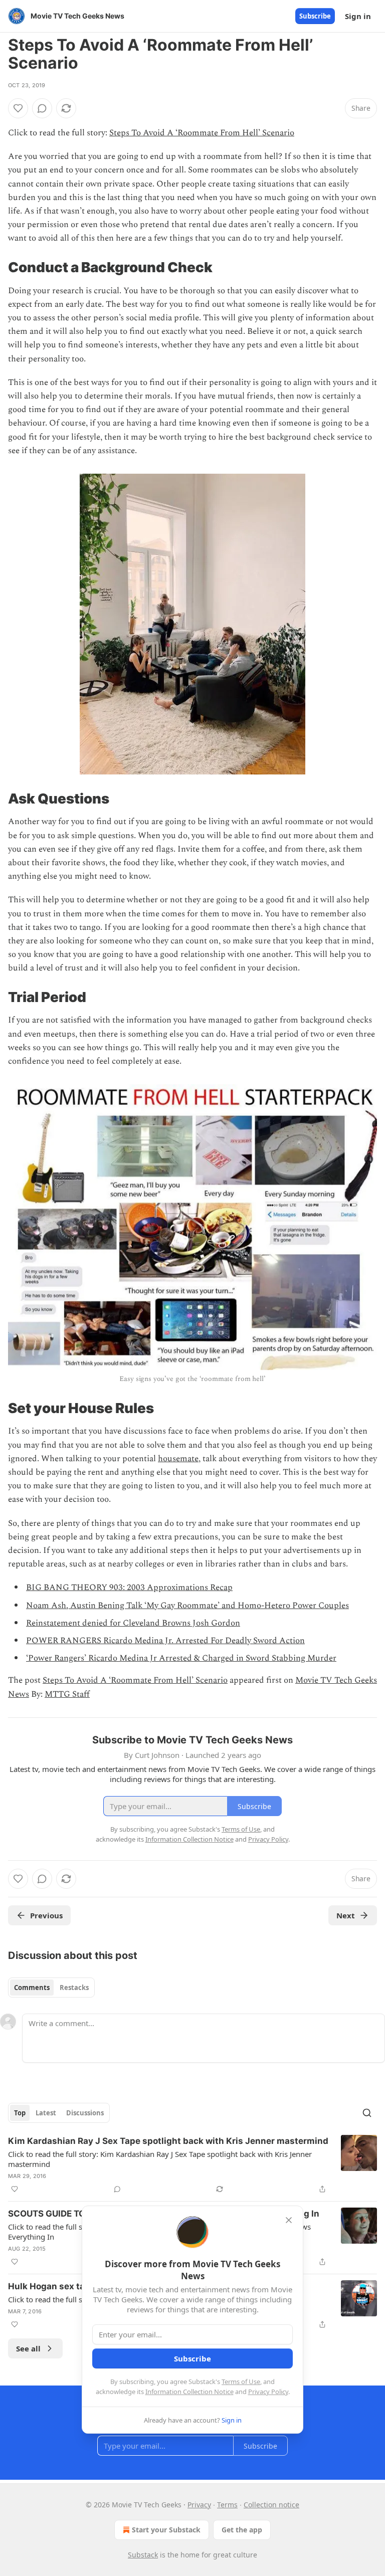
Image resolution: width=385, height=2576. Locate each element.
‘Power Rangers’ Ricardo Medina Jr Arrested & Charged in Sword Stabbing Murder (181, 1658)
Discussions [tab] (85, 2113)
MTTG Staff (67, 1694)
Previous (46, 1915)
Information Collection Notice (189, 2392)
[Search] (367, 2113)
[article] (192, 2165)
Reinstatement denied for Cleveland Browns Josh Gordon (133, 1623)
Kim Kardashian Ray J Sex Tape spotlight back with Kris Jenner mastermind (168, 2141)
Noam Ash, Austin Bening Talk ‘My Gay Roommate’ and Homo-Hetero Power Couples (187, 1606)
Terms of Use (241, 2382)
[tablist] (51, 1988)
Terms (227, 2505)
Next (346, 1915)
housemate (178, 1459)
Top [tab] (20, 2113)
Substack (143, 2555)
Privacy (199, 2505)
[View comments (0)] (42, 108)
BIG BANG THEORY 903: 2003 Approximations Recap (129, 1588)
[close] (289, 2220)
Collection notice (271, 2505)
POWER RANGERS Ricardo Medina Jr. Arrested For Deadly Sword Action (165, 1641)
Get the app (242, 2530)
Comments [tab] (32, 1988)
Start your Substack (166, 2530)
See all (28, 2348)
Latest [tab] (46, 2113)
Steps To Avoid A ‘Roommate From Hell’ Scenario (202, 133)
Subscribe (315, 16)
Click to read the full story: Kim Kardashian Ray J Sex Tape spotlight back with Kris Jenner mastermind (160, 2159)
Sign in (358, 16)
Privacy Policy (268, 2392)
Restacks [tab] (74, 1988)
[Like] (18, 108)
